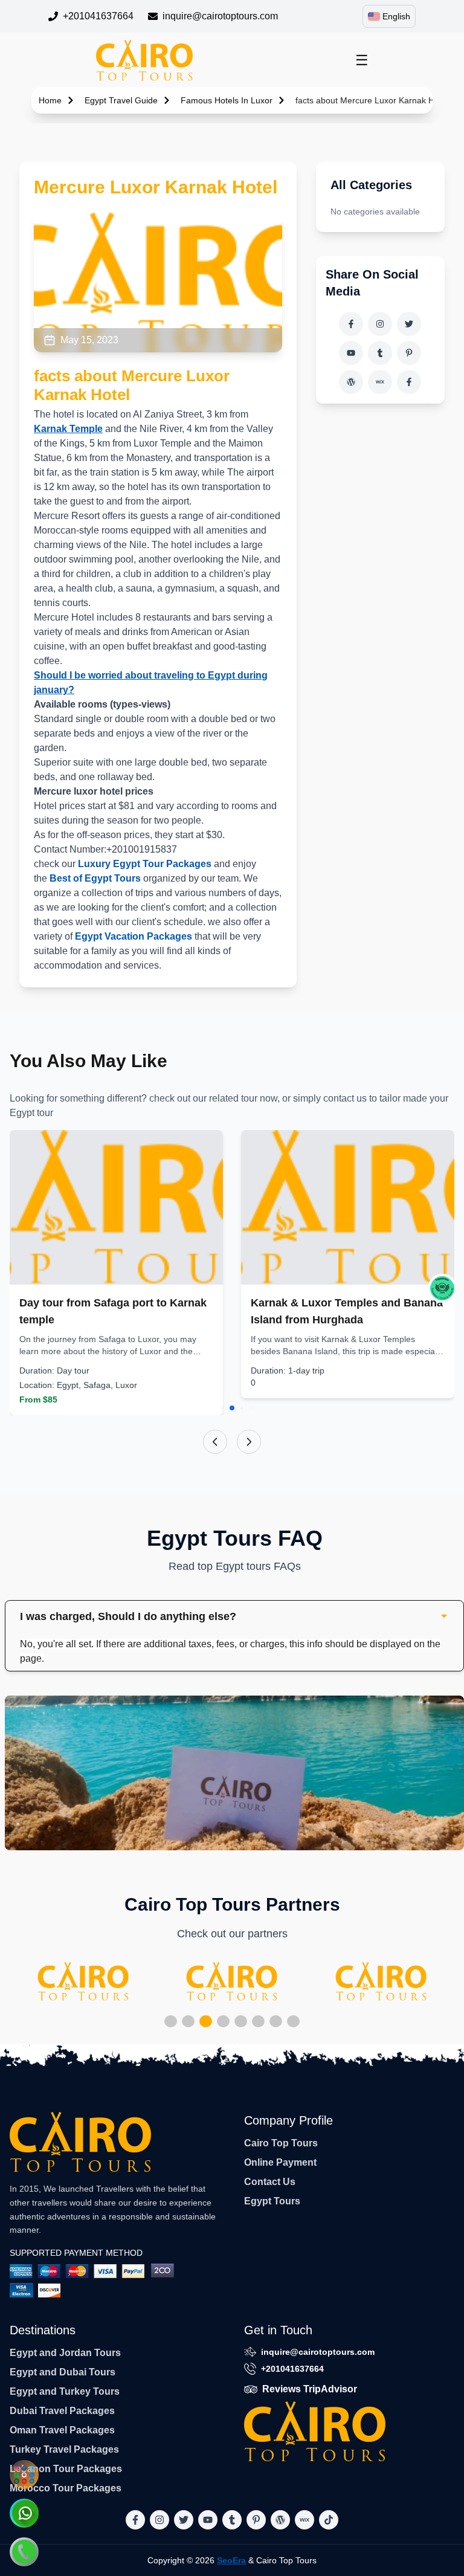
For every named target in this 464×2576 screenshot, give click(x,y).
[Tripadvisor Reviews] (442, 1288)
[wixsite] (380, 382)
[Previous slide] (215, 1442)
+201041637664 (98, 16)
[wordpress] (351, 382)
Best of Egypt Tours (95, 878)
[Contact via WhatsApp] (24, 2513)
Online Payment (280, 2162)
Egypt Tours (272, 2201)
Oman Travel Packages (62, 2430)
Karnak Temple (68, 429)
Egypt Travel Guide (121, 100)
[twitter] (409, 324)
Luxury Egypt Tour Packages (145, 864)
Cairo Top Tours (281, 2143)
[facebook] (351, 324)
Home (50, 100)
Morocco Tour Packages (66, 2488)
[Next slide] (249, 1442)
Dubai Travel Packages (62, 2411)
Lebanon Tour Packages (66, 2469)
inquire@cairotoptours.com (220, 16)
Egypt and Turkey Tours (65, 2391)
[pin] (409, 353)
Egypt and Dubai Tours (63, 2372)
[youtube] (351, 353)
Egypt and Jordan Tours (65, 2353)
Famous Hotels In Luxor (227, 100)
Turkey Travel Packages (64, 2449)
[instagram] (380, 324)
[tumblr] (380, 353)
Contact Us (270, 2182)
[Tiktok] (409, 382)
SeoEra (231, 2560)
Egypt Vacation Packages (134, 936)
